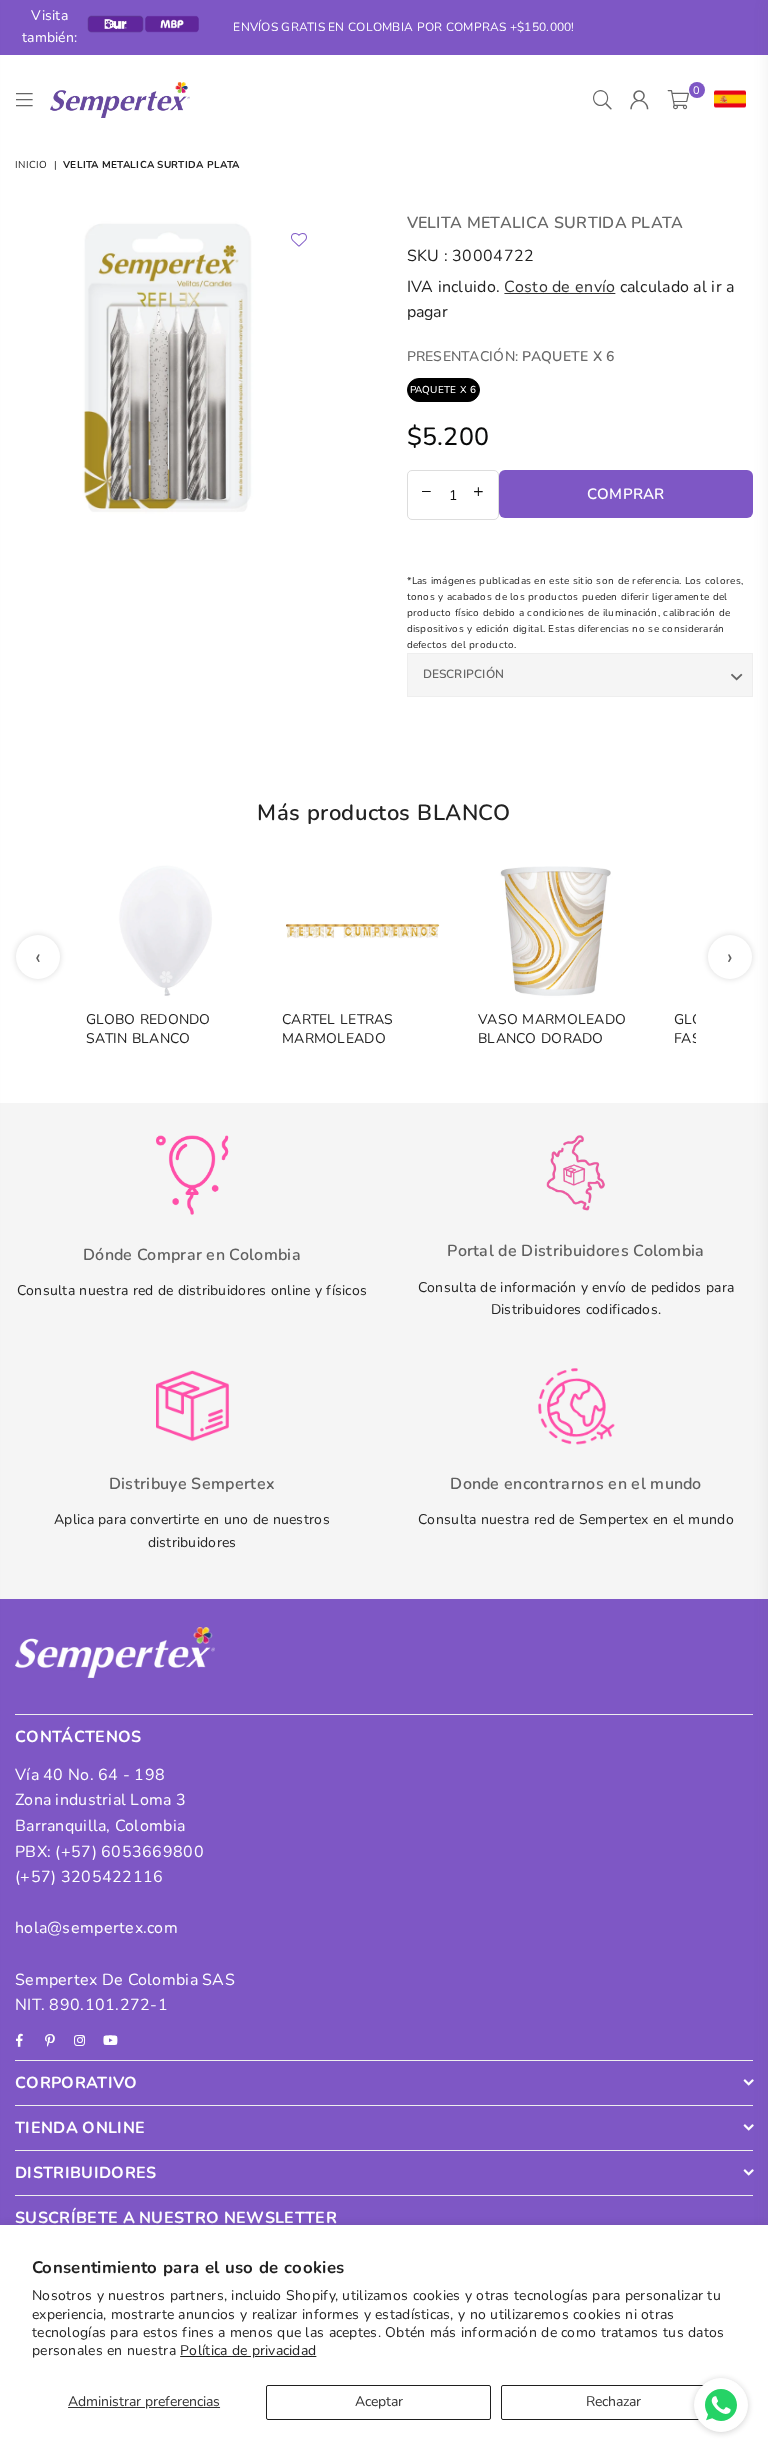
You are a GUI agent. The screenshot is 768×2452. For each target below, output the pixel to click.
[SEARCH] (602, 100)
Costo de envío (559, 287)
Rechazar (613, 2401)
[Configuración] (725, 100)
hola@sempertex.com (96, 1928)
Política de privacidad (248, 2350)
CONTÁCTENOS (78, 1737)
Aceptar (379, 2401)
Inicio (31, 165)
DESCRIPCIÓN (464, 674)
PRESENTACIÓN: (511, 356)
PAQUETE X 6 (443, 390)
